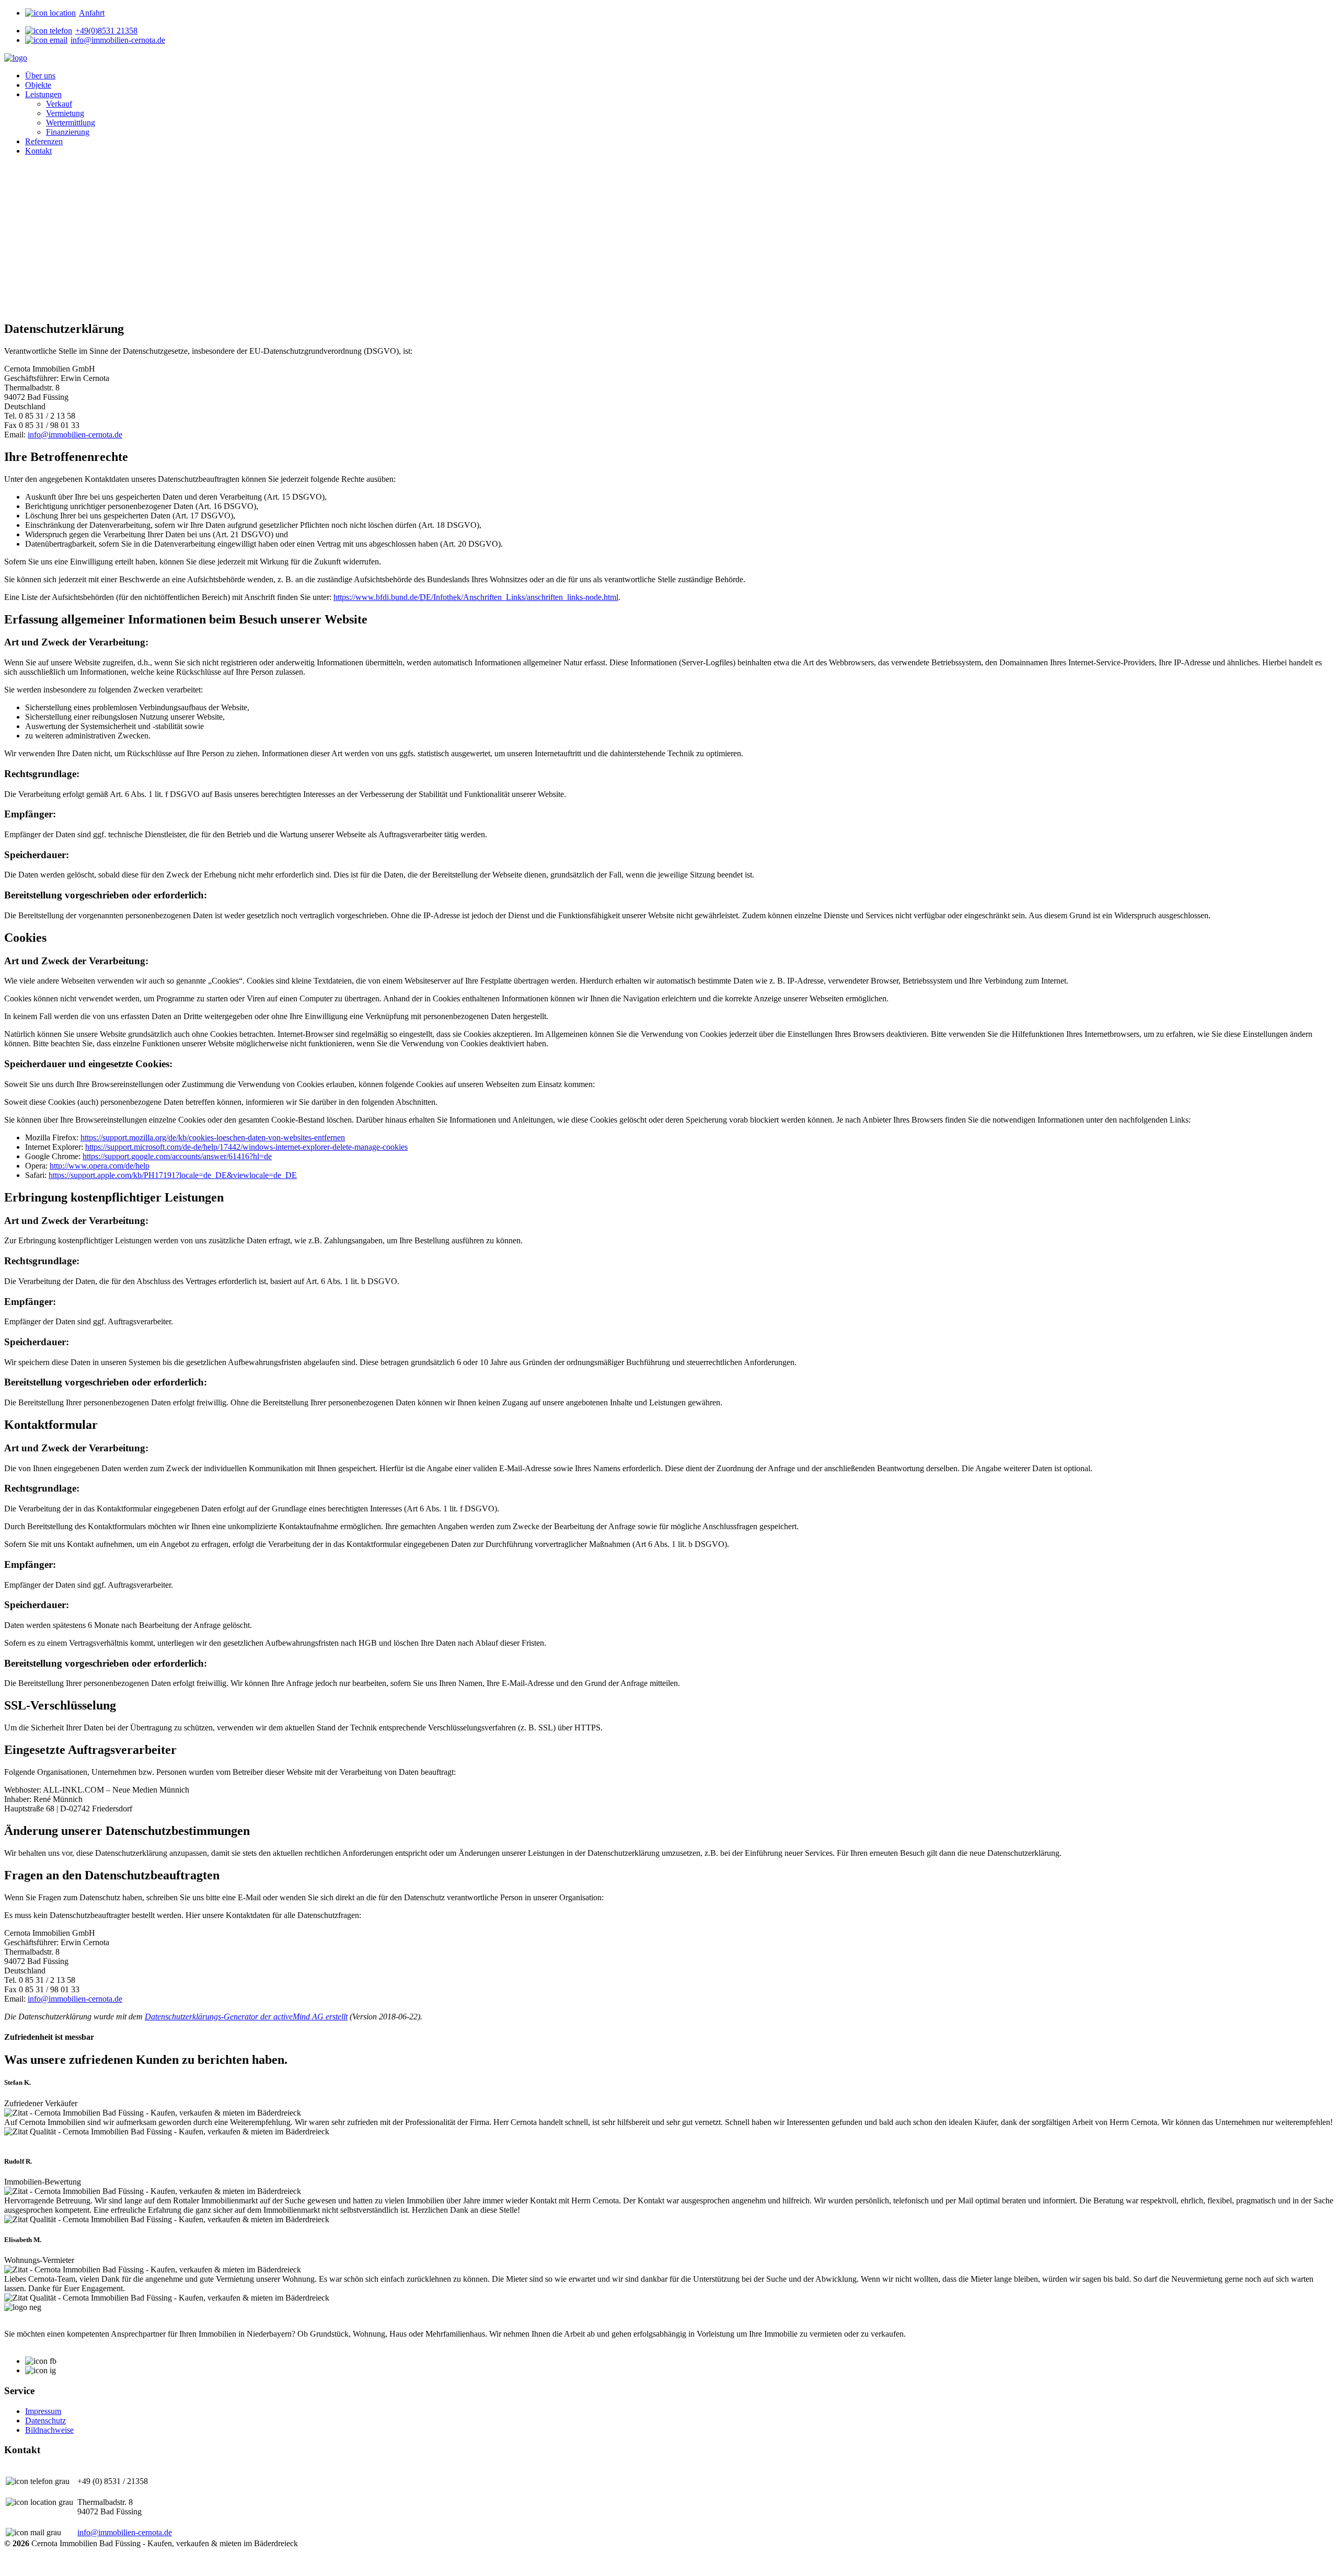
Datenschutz (45, 2421)
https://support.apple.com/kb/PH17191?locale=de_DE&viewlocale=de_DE (173, 1175)
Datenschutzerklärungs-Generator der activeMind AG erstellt (246, 2017)
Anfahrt (92, 13)
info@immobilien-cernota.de (118, 40)
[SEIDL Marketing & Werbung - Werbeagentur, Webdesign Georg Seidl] (15, 2566)
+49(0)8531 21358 (106, 31)
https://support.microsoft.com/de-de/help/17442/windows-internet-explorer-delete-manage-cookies (246, 1147)
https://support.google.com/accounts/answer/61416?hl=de (177, 1156)
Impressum (43, 2411)
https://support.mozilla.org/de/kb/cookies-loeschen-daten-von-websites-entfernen (213, 1137)
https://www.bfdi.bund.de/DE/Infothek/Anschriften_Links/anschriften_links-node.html (476, 597)
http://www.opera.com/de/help (100, 1166)
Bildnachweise (49, 2430)
